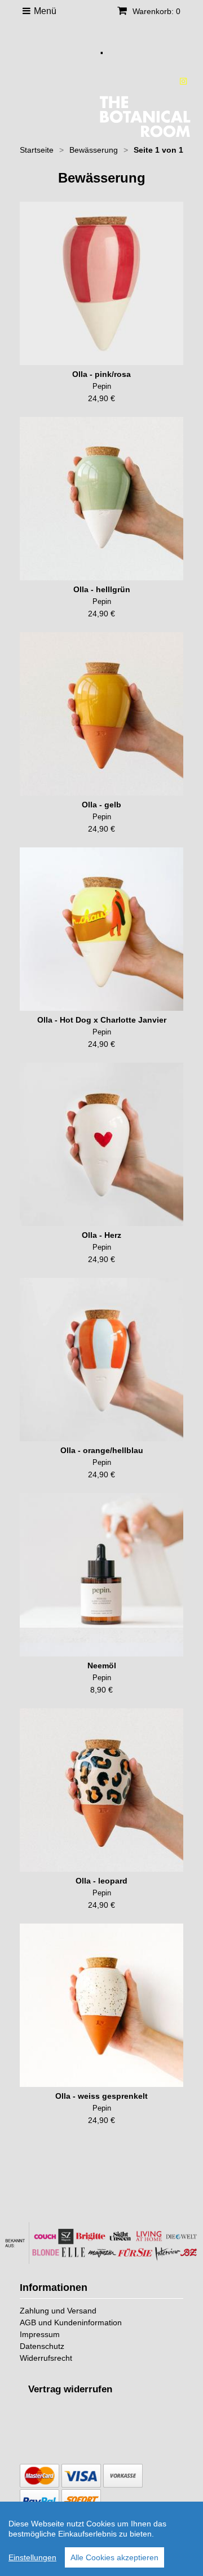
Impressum (40, 2334)
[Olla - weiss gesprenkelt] (101, 2005)
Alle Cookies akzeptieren (114, 2557)
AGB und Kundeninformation (71, 2322)
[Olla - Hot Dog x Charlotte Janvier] (101, 929)
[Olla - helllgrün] (101, 499)
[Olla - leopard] (101, 1790)
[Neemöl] (101, 1575)
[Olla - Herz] (101, 1144)
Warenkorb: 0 (155, 11)
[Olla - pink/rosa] (101, 283)
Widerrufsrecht (46, 2358)
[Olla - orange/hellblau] (101, 1360)
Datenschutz (42, 2346)
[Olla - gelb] (101, 714)
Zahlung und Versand (58, 2311)
